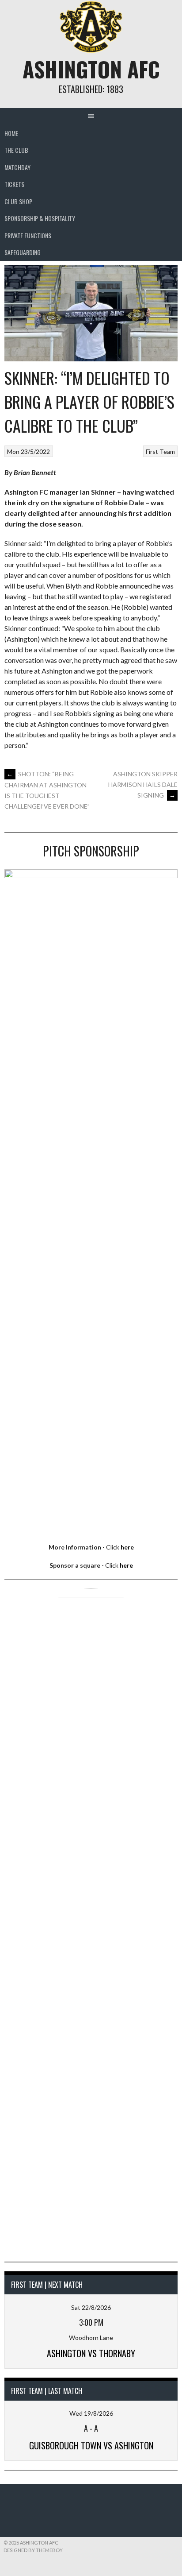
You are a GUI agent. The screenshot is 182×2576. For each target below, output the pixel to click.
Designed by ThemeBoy (33, 2550)
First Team (160, 451)
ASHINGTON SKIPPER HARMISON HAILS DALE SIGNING (143, 784)
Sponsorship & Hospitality (40, 218)
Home (11, 133)
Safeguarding (23, 252)
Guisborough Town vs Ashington (91, 2445)
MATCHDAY (17, 167)
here (127, 1547)
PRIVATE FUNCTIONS (28, 235)
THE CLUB (16, 150)
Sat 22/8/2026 (91, 2307)
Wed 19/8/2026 (91, 2413)
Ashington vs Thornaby (91, 2353)
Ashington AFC (91, 69)
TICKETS (14, 184)
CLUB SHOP (18, 201)
